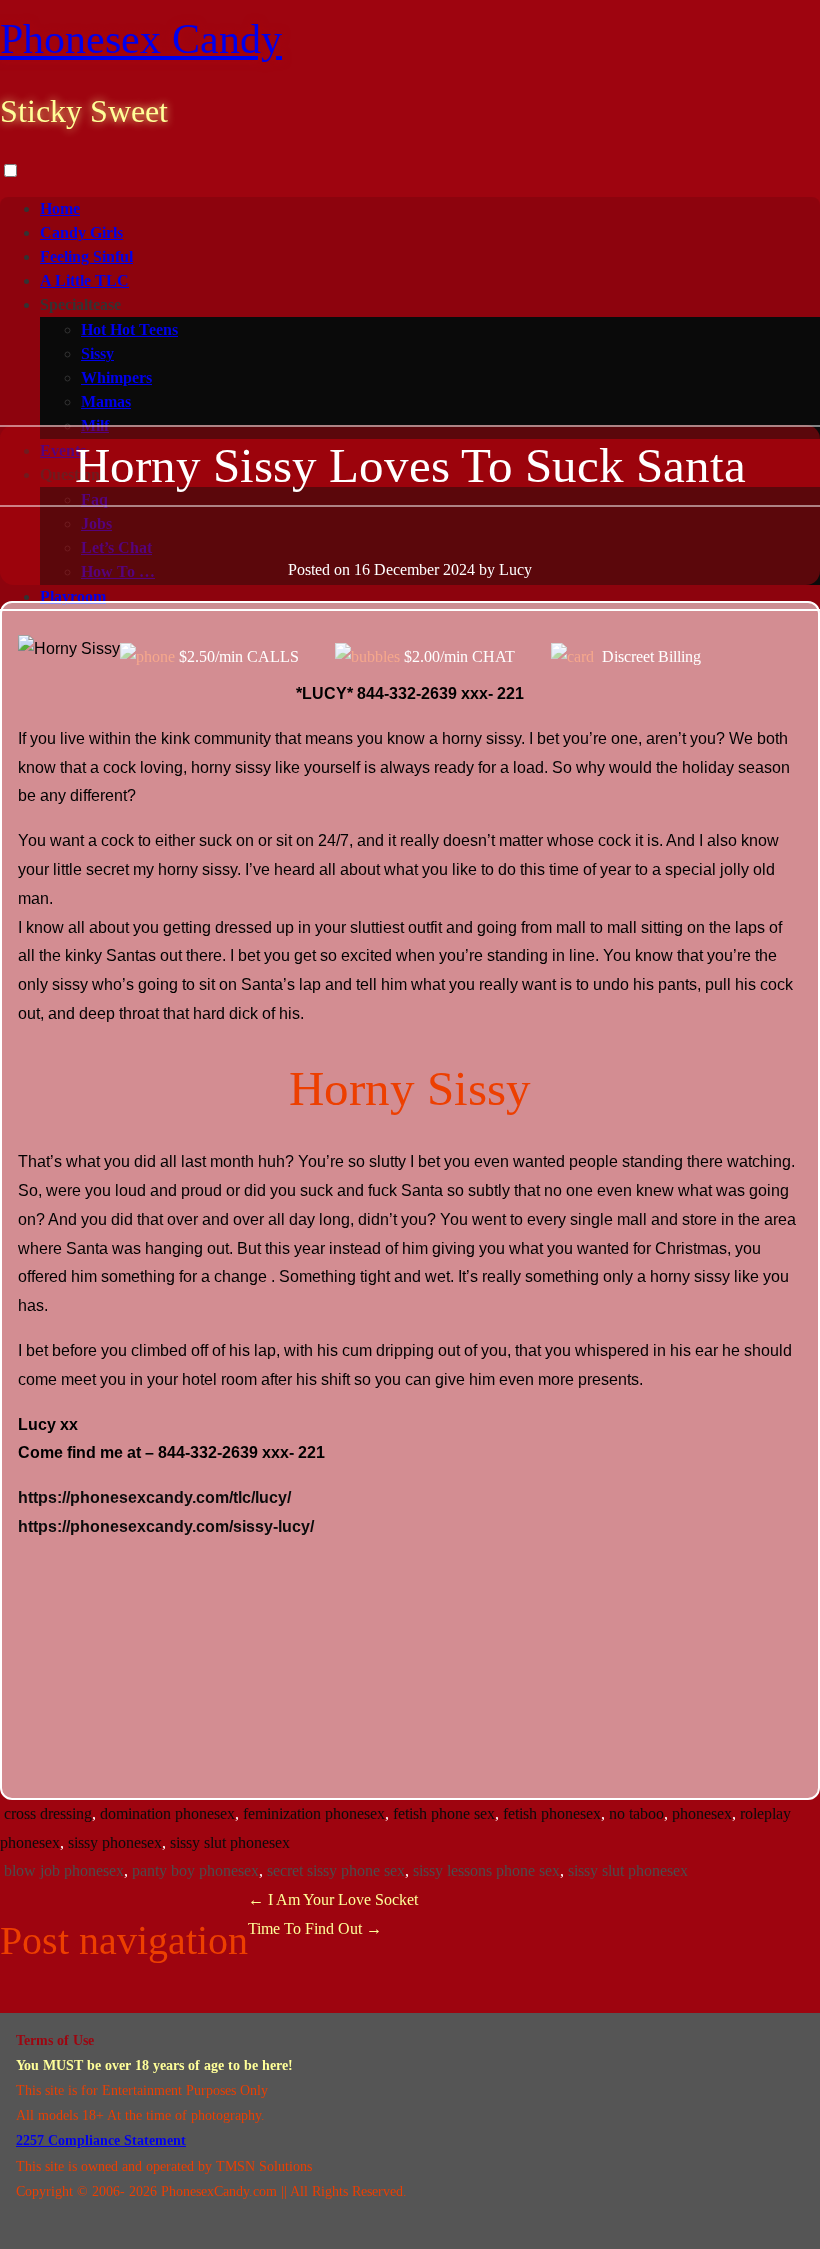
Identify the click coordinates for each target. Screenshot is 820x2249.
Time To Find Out (315, 1928)
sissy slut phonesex (230, 1842)
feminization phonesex (314, 1813)
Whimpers (116, 377)
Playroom (73, 596)
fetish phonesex (552, 1813)
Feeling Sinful (86, 256)
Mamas (106, 401)
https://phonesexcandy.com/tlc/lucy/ (154, 1497)
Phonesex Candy (141, 39)
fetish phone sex (444, 1813)
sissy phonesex (115, 1842)
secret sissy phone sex (336, 1870)
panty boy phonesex (195, 1870)
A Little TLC (84, 280)
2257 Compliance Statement (101, 2140)
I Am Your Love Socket (333, 1899)
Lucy (515, 569)
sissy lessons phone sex (486, 1870)
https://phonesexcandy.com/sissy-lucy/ (166, 1526)
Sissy (97, 353)
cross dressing (48, 1813)
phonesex (702, 1813)
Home (60, 208)
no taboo (636, 1813)
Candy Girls (81, 232)
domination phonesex (167, 1813)
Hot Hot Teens (129, 329)
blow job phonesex (64, 1870)
